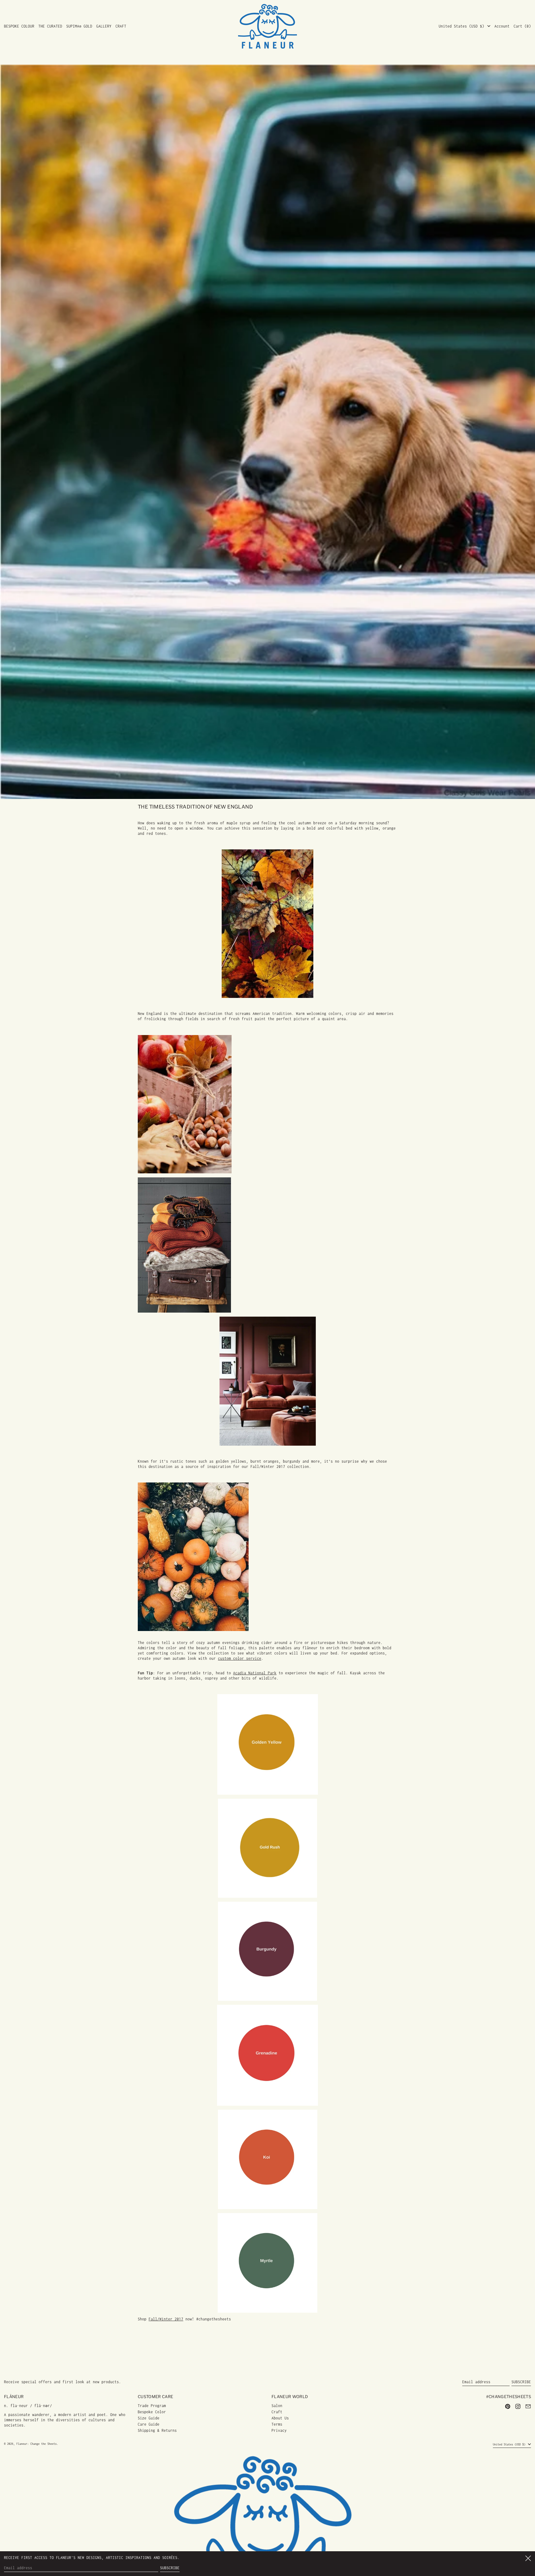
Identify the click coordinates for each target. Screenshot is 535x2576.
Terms (277, 2424)
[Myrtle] (267, 2263)
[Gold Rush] (267, 1848)
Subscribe (521, 2382)
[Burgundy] (267, 1951)
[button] (522, 26)
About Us (280, 2418)
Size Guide (149, 2418)
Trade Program (152, 2406)
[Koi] (267, 2159)
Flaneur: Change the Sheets (37, 2444)
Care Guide (149, 2424)
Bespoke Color (152, 2412)
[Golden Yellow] (267, 1744)
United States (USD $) (463, 26)
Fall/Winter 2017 (166, 2319)
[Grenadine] (267, 2055)
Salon (277, 2406)
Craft (277, 2412)
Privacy (279, 2430)
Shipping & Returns (157, 2430)
